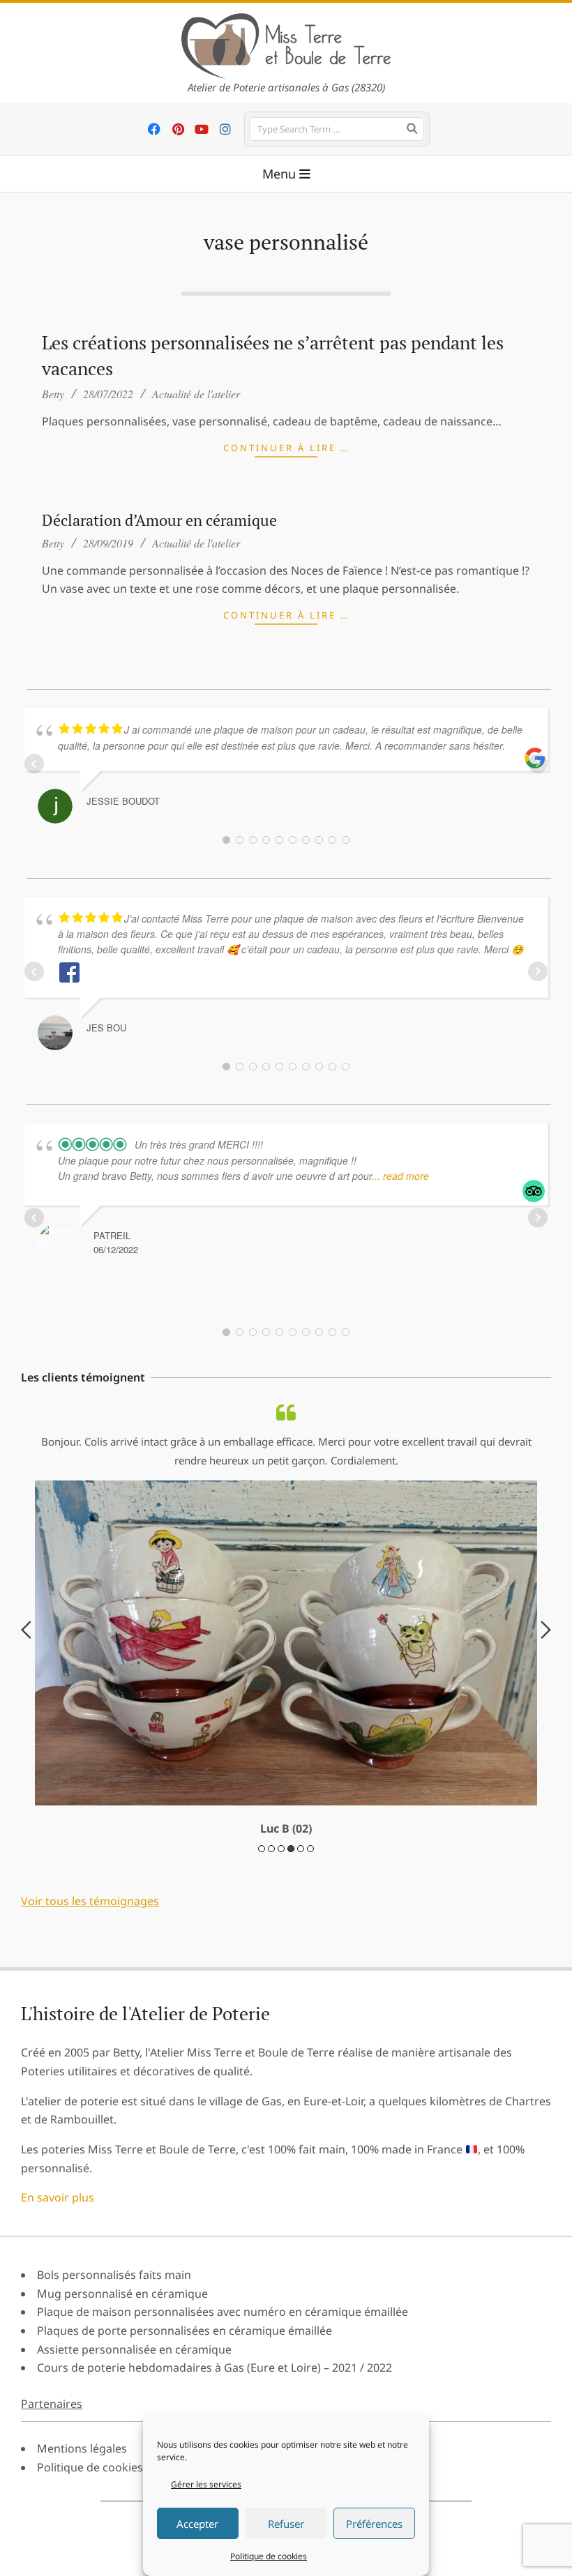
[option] (286, 1718)
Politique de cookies (269, 2556)
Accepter (197, 2524)
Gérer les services (206, 2484)
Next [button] (546, 1728)
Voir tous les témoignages (90, 2097)
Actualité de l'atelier (196, 394)
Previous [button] (26, 1728)
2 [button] (271, 2044)
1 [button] (262, 2044)
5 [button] (301, 2044)
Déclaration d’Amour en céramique (159, 520)
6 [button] (310, 2044)
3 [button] (281, 2044)
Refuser (286, 2524)
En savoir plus (58, 2393)
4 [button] (291, 2044)
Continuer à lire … (286, 448)
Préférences (374, 2524)
